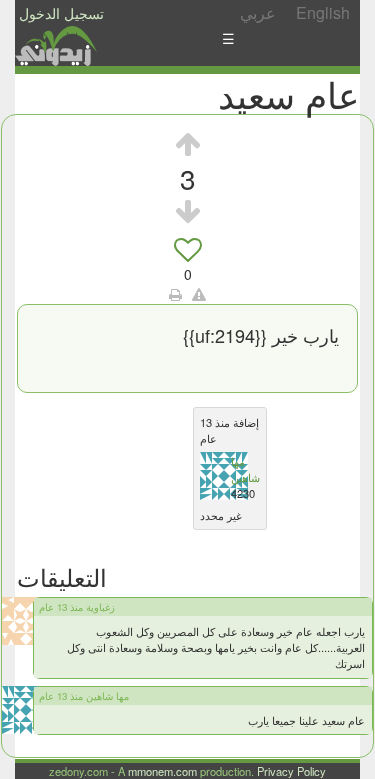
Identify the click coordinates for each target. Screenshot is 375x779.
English (323, 12)
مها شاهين (245, 469)
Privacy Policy (291, 771)
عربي (258, 12)
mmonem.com (162, 771)
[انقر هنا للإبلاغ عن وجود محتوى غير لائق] (199, 294)
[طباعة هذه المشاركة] (175, 294)
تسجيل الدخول (61, 13)
